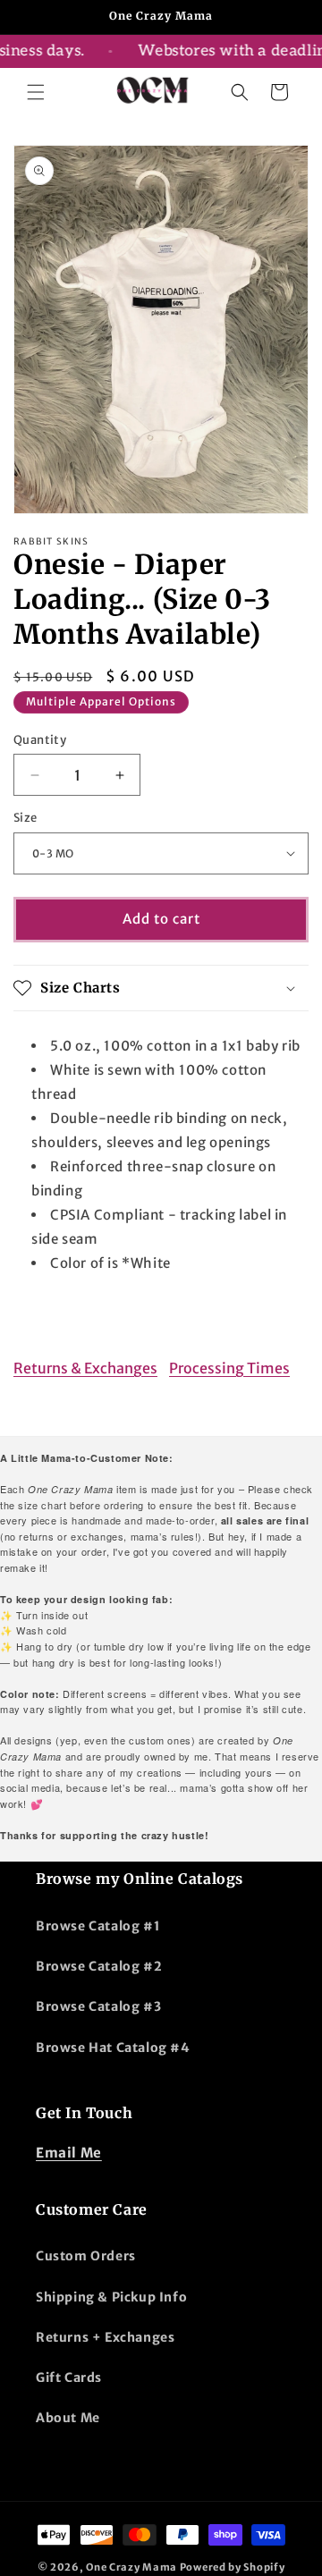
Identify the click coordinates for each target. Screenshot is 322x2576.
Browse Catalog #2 (99, 1966)
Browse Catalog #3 (98, 2006)
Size (25, 818)
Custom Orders (86, 2256)
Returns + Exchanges (105, 2337)
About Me (68, 2418)
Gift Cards (69, 2378)
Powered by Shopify (233, 2567)
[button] (36, 92)
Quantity (40, 740)
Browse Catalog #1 (98, 1926)
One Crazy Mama (131, 2567)
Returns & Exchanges (85, 1368)
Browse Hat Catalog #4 (113, 2048)
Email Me (69, 2153)
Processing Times (229, 1368)
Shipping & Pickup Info (111, 2297)
